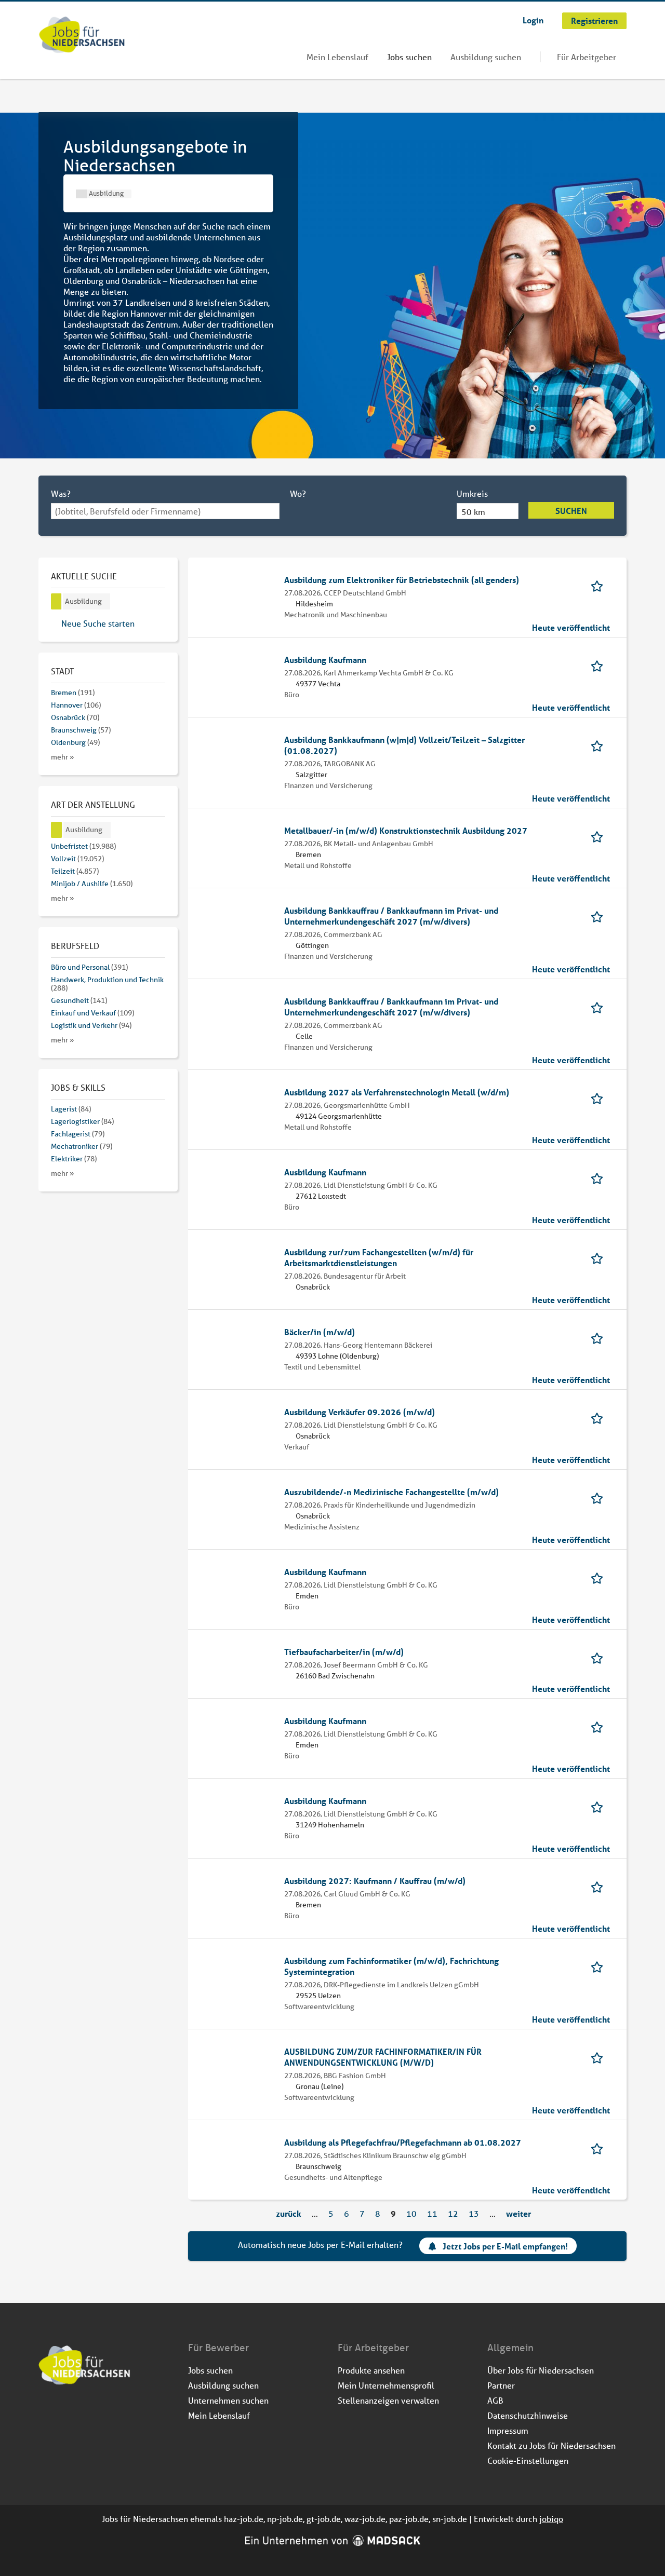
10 (411, 2213)
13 (474, 2213)
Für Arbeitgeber (587, 57)
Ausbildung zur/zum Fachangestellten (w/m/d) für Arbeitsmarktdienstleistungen (379, 1257)
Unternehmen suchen (228, 2400)
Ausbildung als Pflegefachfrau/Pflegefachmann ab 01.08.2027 (403, 2142)
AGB (495, 2400)
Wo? (298, 493)
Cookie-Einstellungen (528, 2460)
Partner (501, 2385)
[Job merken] (600, 585)
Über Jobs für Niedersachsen (541, 2370)
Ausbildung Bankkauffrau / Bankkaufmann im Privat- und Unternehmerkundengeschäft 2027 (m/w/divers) (391, 916)
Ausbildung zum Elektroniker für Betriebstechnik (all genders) (402, 580)
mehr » (63, 757)
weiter (518, 2213)
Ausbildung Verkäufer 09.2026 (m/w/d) (360, 1412)
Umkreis (472, 493)
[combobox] (165, 511)
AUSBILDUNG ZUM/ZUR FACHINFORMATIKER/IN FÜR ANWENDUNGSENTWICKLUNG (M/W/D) (383, 2057)
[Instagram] (64, 2413)
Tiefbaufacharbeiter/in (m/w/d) (344, 1652)
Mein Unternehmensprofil (386, 2385)
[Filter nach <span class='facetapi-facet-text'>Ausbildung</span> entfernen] (81, 194)
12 (453, 2213)
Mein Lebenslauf (337, 57)
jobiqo (551, 2519)
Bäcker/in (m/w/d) (320, 1332)
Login (533, 20)
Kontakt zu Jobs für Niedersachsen (551, 2445)
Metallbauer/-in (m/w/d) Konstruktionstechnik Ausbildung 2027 (406, 830)
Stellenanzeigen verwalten (388, 2400)
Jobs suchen (409, 57)
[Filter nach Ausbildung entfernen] (57, 830)
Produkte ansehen (371, 2370)
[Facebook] (47, 2413)
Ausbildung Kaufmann (325, 660)
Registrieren (594, 21)
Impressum (508, 2430)
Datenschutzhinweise (528, 2415)
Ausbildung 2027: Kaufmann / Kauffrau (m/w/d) (375, 1881)
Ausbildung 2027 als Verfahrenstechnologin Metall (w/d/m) (397, 1092)
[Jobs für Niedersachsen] (82, 36)
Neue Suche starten (98, 623)
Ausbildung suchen (486, 57)
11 (432, 2213)
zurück (289, 2213)
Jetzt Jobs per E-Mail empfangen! (505, 2247)
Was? (61, 493)
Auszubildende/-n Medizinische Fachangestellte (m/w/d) (391, 1492)
